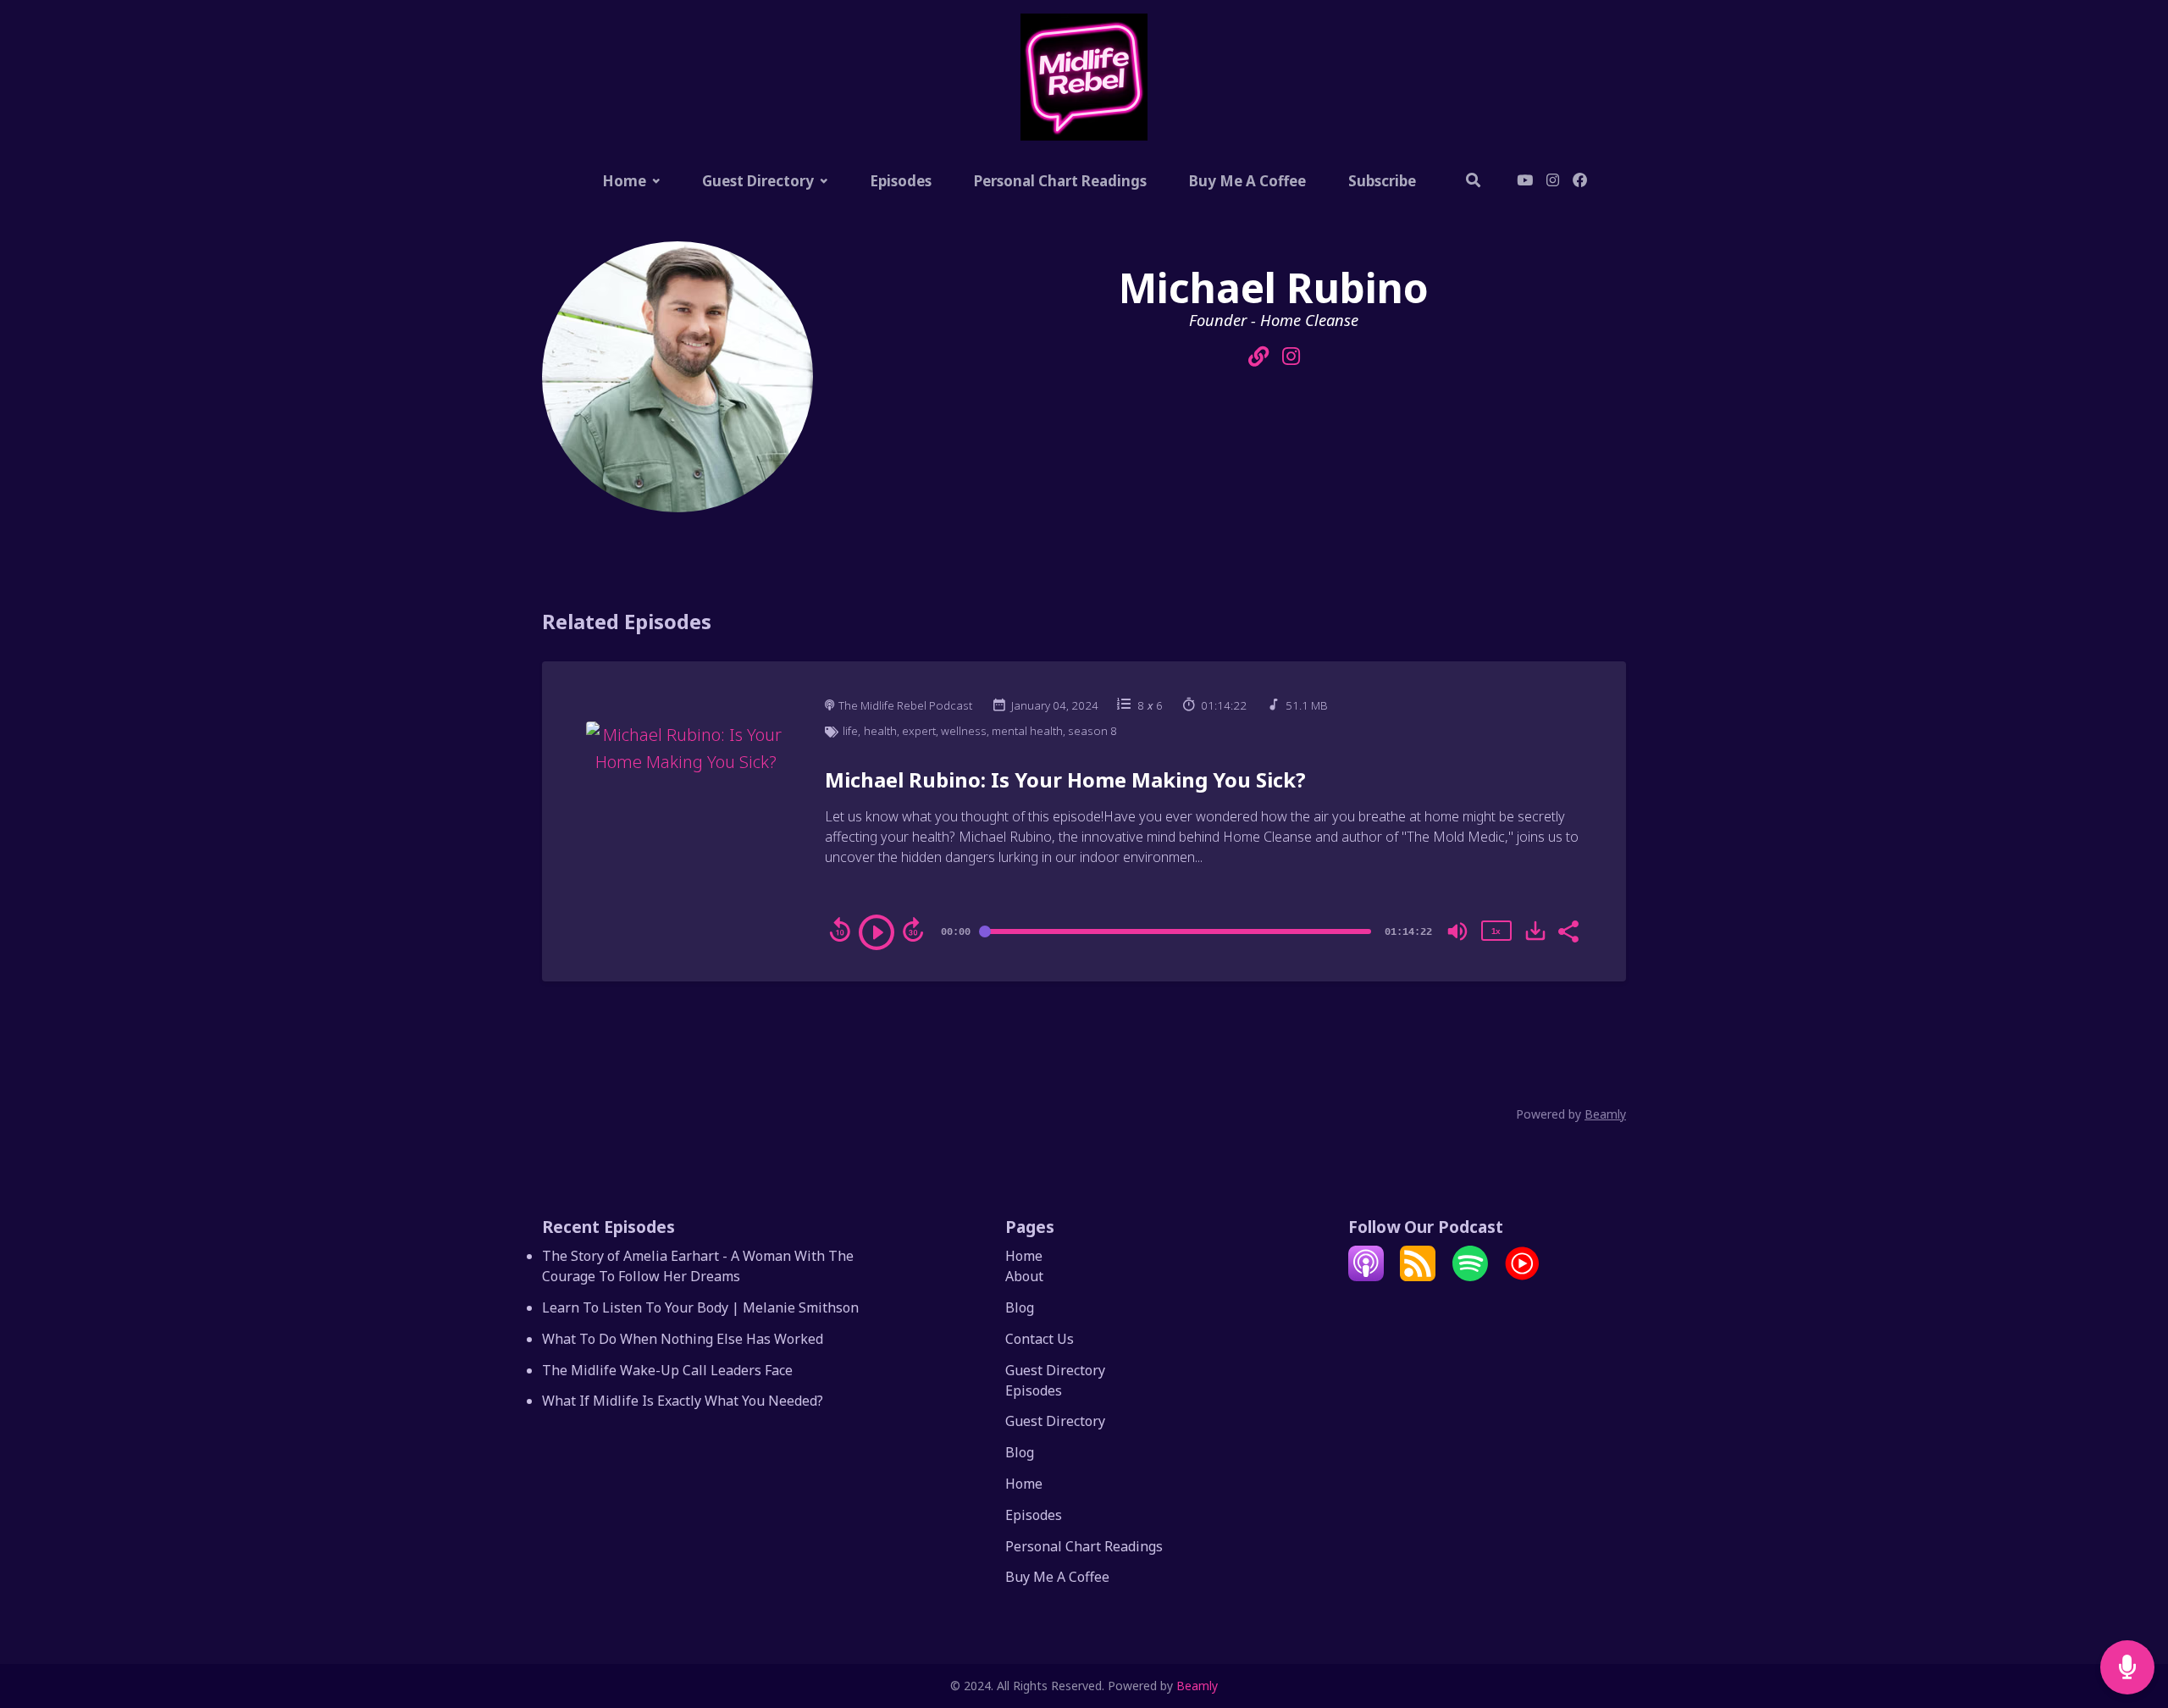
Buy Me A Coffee (1247, 181)
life (850, 731)
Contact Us (1040, 1339)
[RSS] (1418, 1276)
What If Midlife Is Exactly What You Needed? (683, 1401)
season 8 (1092, 731)
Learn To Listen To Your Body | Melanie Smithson (700, 1307)
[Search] (1474, 182)
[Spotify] (1470, 1276)
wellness (964, 731)
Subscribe (1382, 181)
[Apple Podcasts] (1366, 1276)
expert (919, 731)
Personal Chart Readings (1060, 181)
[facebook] (1576, 182)
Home (624, 181)
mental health (1027, 731)
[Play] (877, 932)
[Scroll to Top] (2128, 1600)
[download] (1535, 931)
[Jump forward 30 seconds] (913, 930)
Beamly (1197, 1686)
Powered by (1571, 1114)
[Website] (1258, 357)
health (880, 731)
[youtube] (1525, 182)
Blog (1020, 1307)
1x (1496, 931)
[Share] (1568, 930)
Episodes (901, 181)
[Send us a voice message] (2127, 1668)
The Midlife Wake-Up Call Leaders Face (667, 1370)
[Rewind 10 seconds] (840, 930)
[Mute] (1457, 931)
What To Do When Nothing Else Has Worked (683, 1339)
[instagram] (1553, 182)
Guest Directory (758, 181)
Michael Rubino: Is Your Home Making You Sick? (1065, 779)
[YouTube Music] (1522, 1276)
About (1024, 1276)
